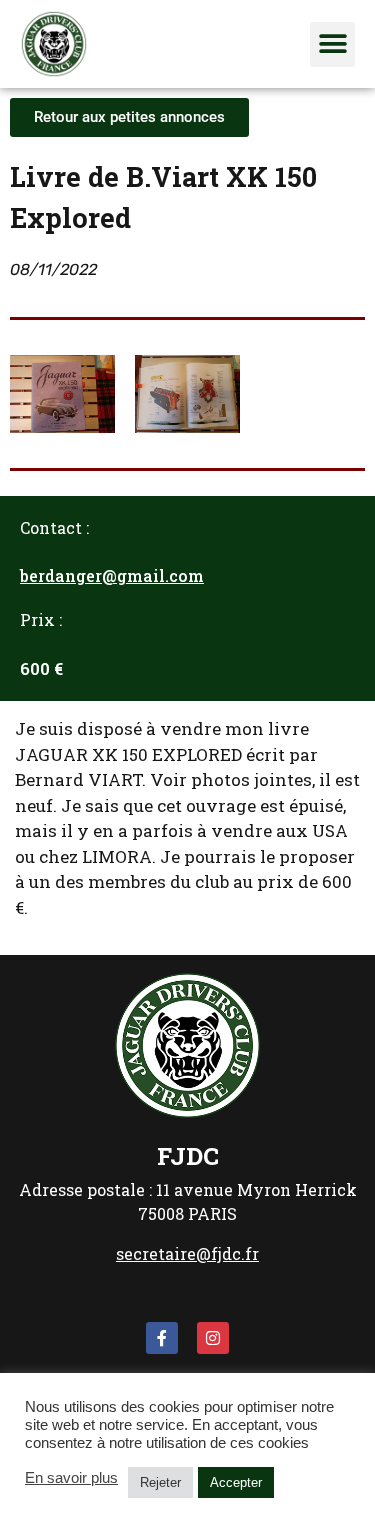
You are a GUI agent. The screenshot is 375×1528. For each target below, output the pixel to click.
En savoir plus (71, 1478)
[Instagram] (213, 1338)
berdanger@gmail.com (112, 575)
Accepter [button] (236, 1482)
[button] (332, 44)
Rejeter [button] (160, 1482)
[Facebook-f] (162, 1338)
